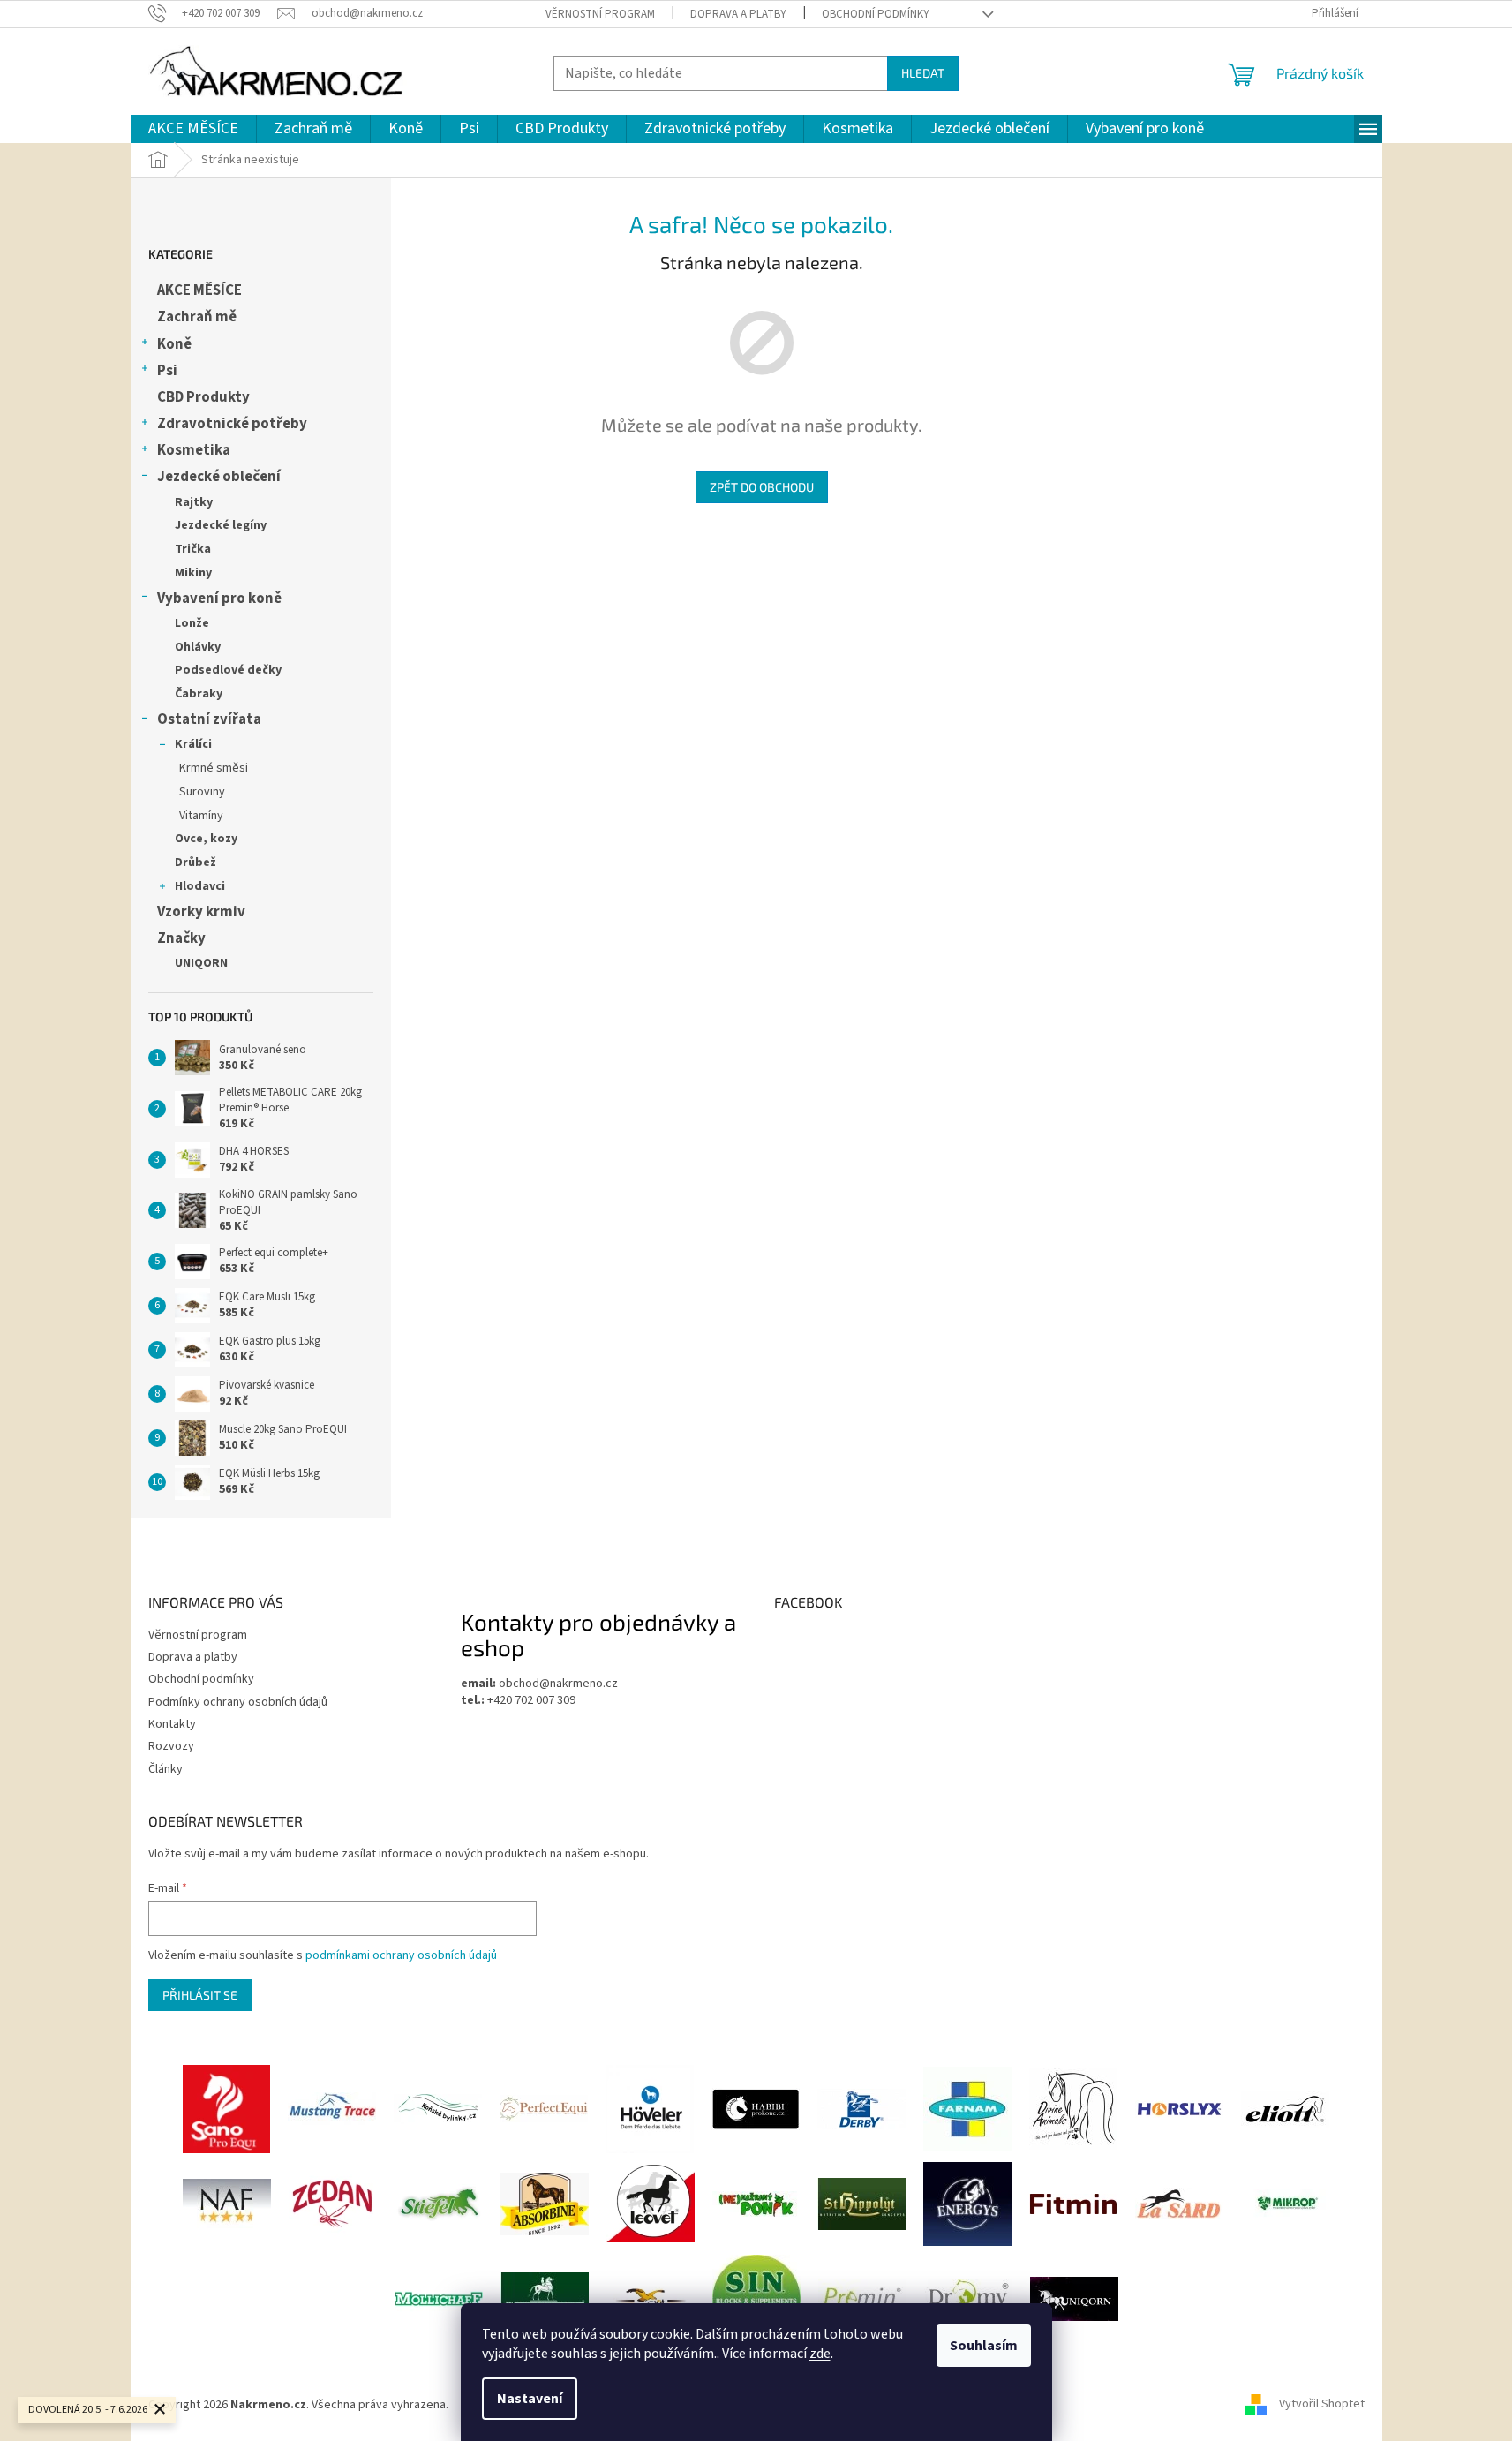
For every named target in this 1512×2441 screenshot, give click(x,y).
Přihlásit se (200, 1995)
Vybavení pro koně (219, 599)
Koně (174, 344)
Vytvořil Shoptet (1322, 2405)
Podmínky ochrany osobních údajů (238, 1702)
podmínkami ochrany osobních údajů (401, 1955)
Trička (193, 549)
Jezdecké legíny (221, 525)
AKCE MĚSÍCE (199, 290)
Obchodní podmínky (876, 14)
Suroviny (202, 792)
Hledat (923, 73)
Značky (181, 938)
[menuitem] (193, 129)
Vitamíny (201, 816)
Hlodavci (200, 886)
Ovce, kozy (206, 839)
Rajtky (194, 502)
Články (165, 1769)
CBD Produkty (203, 397)
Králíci (193, 744)
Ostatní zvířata (209, 719)
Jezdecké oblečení (219, 477)
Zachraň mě (197, 317)
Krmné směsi (214, 768)
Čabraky (199, 694)
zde (820, 2354)
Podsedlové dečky (228, 670)
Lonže (192, 623)
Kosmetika (194, 450)
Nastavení (530, 2399)
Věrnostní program (600, 14)
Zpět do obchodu (762, 487)
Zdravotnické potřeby (232, 424)
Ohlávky (198, 647)
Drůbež (196, 863)
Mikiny (193, 573)
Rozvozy (171, 1746)
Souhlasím (984, 2346)
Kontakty (172, 1724)
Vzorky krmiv (201, 912)
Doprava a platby (738, 14)
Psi (167, 371)
